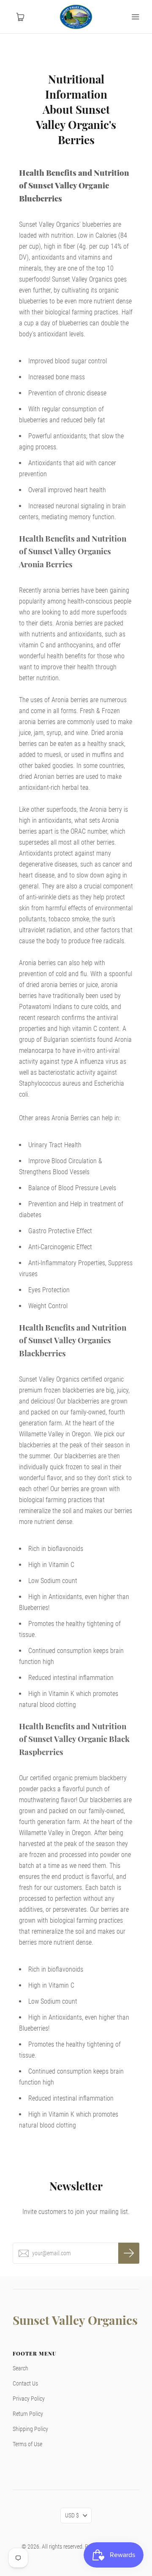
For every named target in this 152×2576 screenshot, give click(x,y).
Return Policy (28, 2414)
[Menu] (135, 17)
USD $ (72, 2515)
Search (20, 2368)
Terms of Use (27, 2444)
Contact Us (25, 2383)
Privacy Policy (29, 2399)
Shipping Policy (30, 2429)
